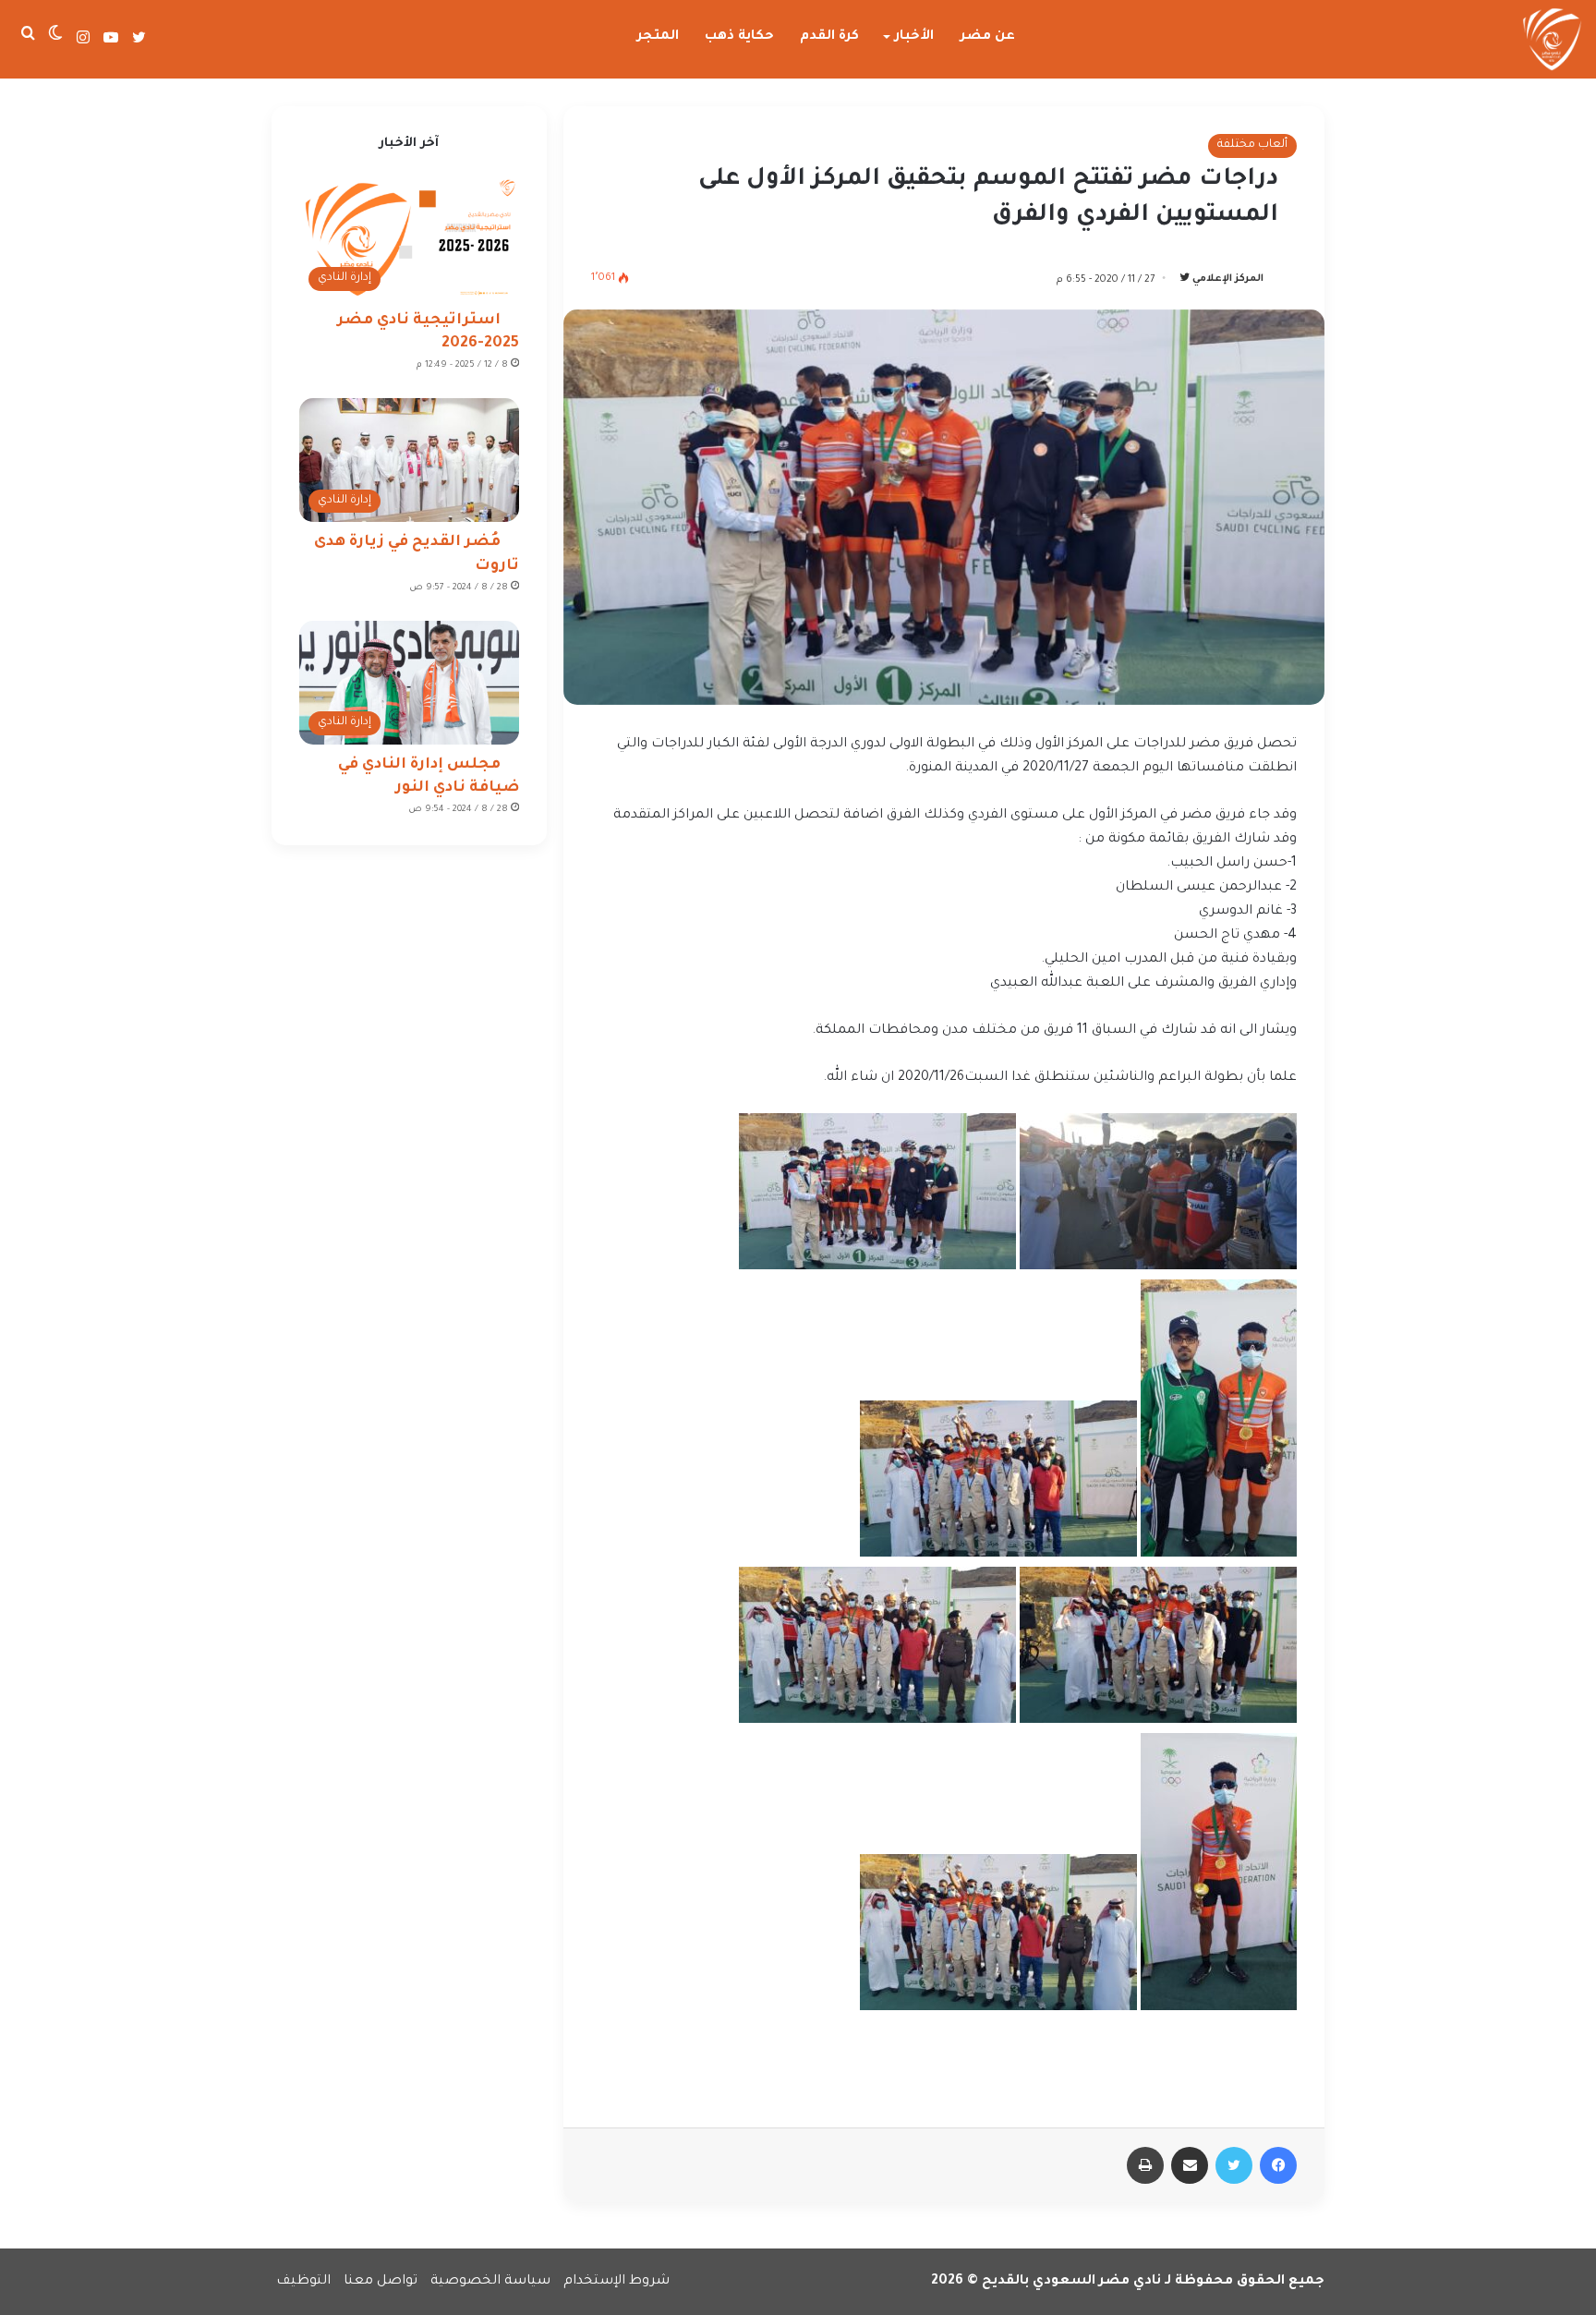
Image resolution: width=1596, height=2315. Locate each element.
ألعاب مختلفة (1252, 145)
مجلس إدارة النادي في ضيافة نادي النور (429, 776)
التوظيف (303, 2282)
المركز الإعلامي (1228, 280)
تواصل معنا (381, 2282)
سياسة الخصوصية (490, 2282)
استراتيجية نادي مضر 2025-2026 (428, 332)
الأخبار (914, 37)
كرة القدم (829, 37)
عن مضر (988, 37)
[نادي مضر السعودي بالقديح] (1552, 40)
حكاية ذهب (739, 37)
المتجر (658, 37)
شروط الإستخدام (617, 2282)
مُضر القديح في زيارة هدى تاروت (417, 554)
